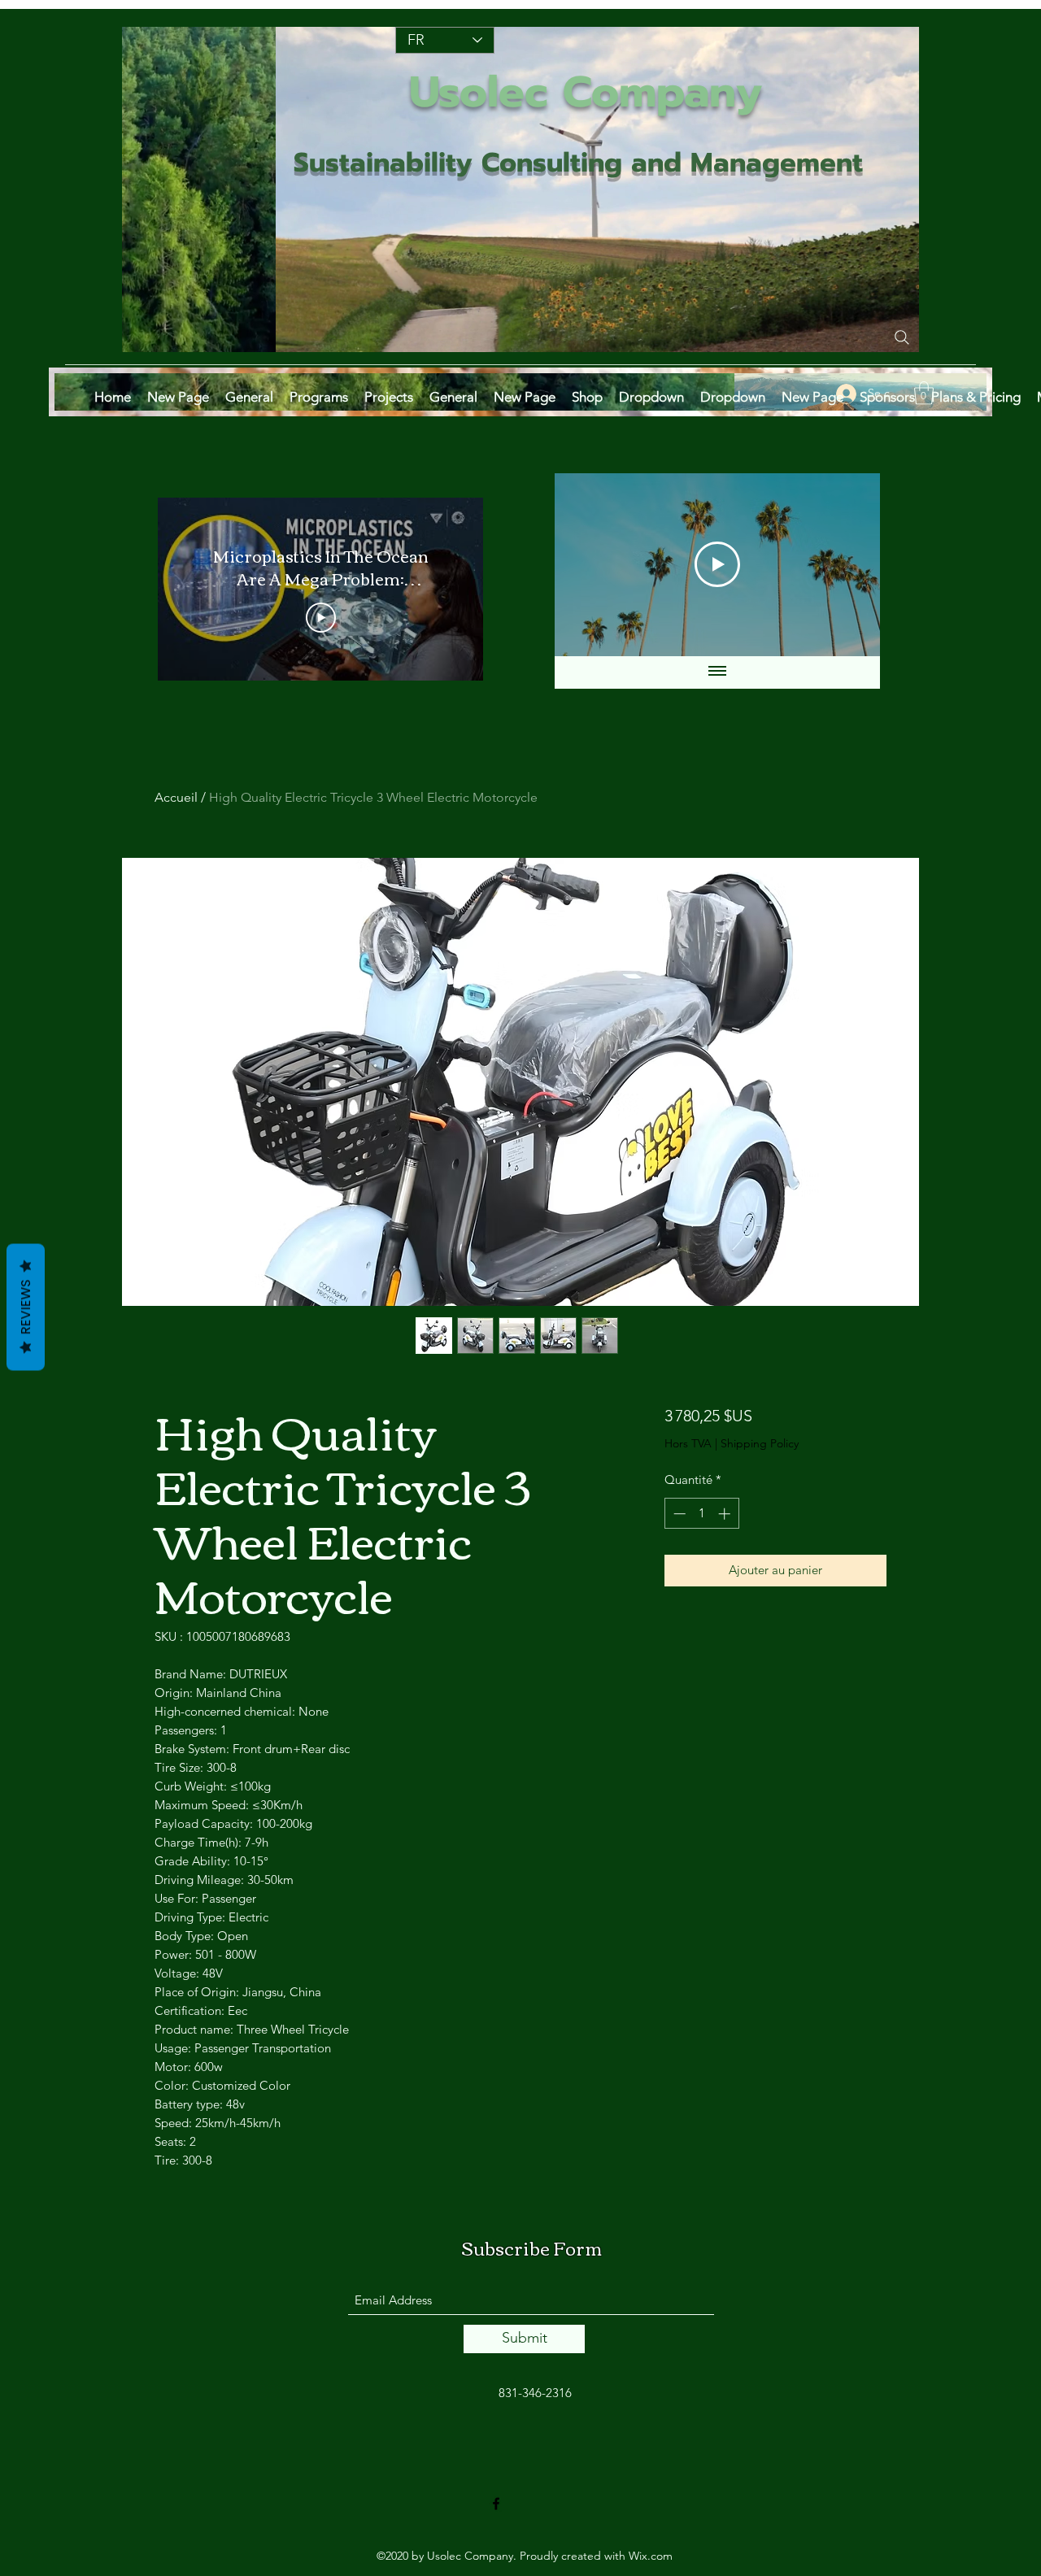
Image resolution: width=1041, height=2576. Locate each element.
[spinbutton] (701, 1514)
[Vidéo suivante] (846, 564)
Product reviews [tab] (183, 2430)
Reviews (26, 1308)
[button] (651, 397)
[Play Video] (321, 617)
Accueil (176, 797)
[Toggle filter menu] (881, 2477)
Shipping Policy (760, 1443)
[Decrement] (678, 1514)
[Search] (902, 337)
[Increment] (726, 1514)
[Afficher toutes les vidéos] (717, 672)
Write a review (727, 2322)
